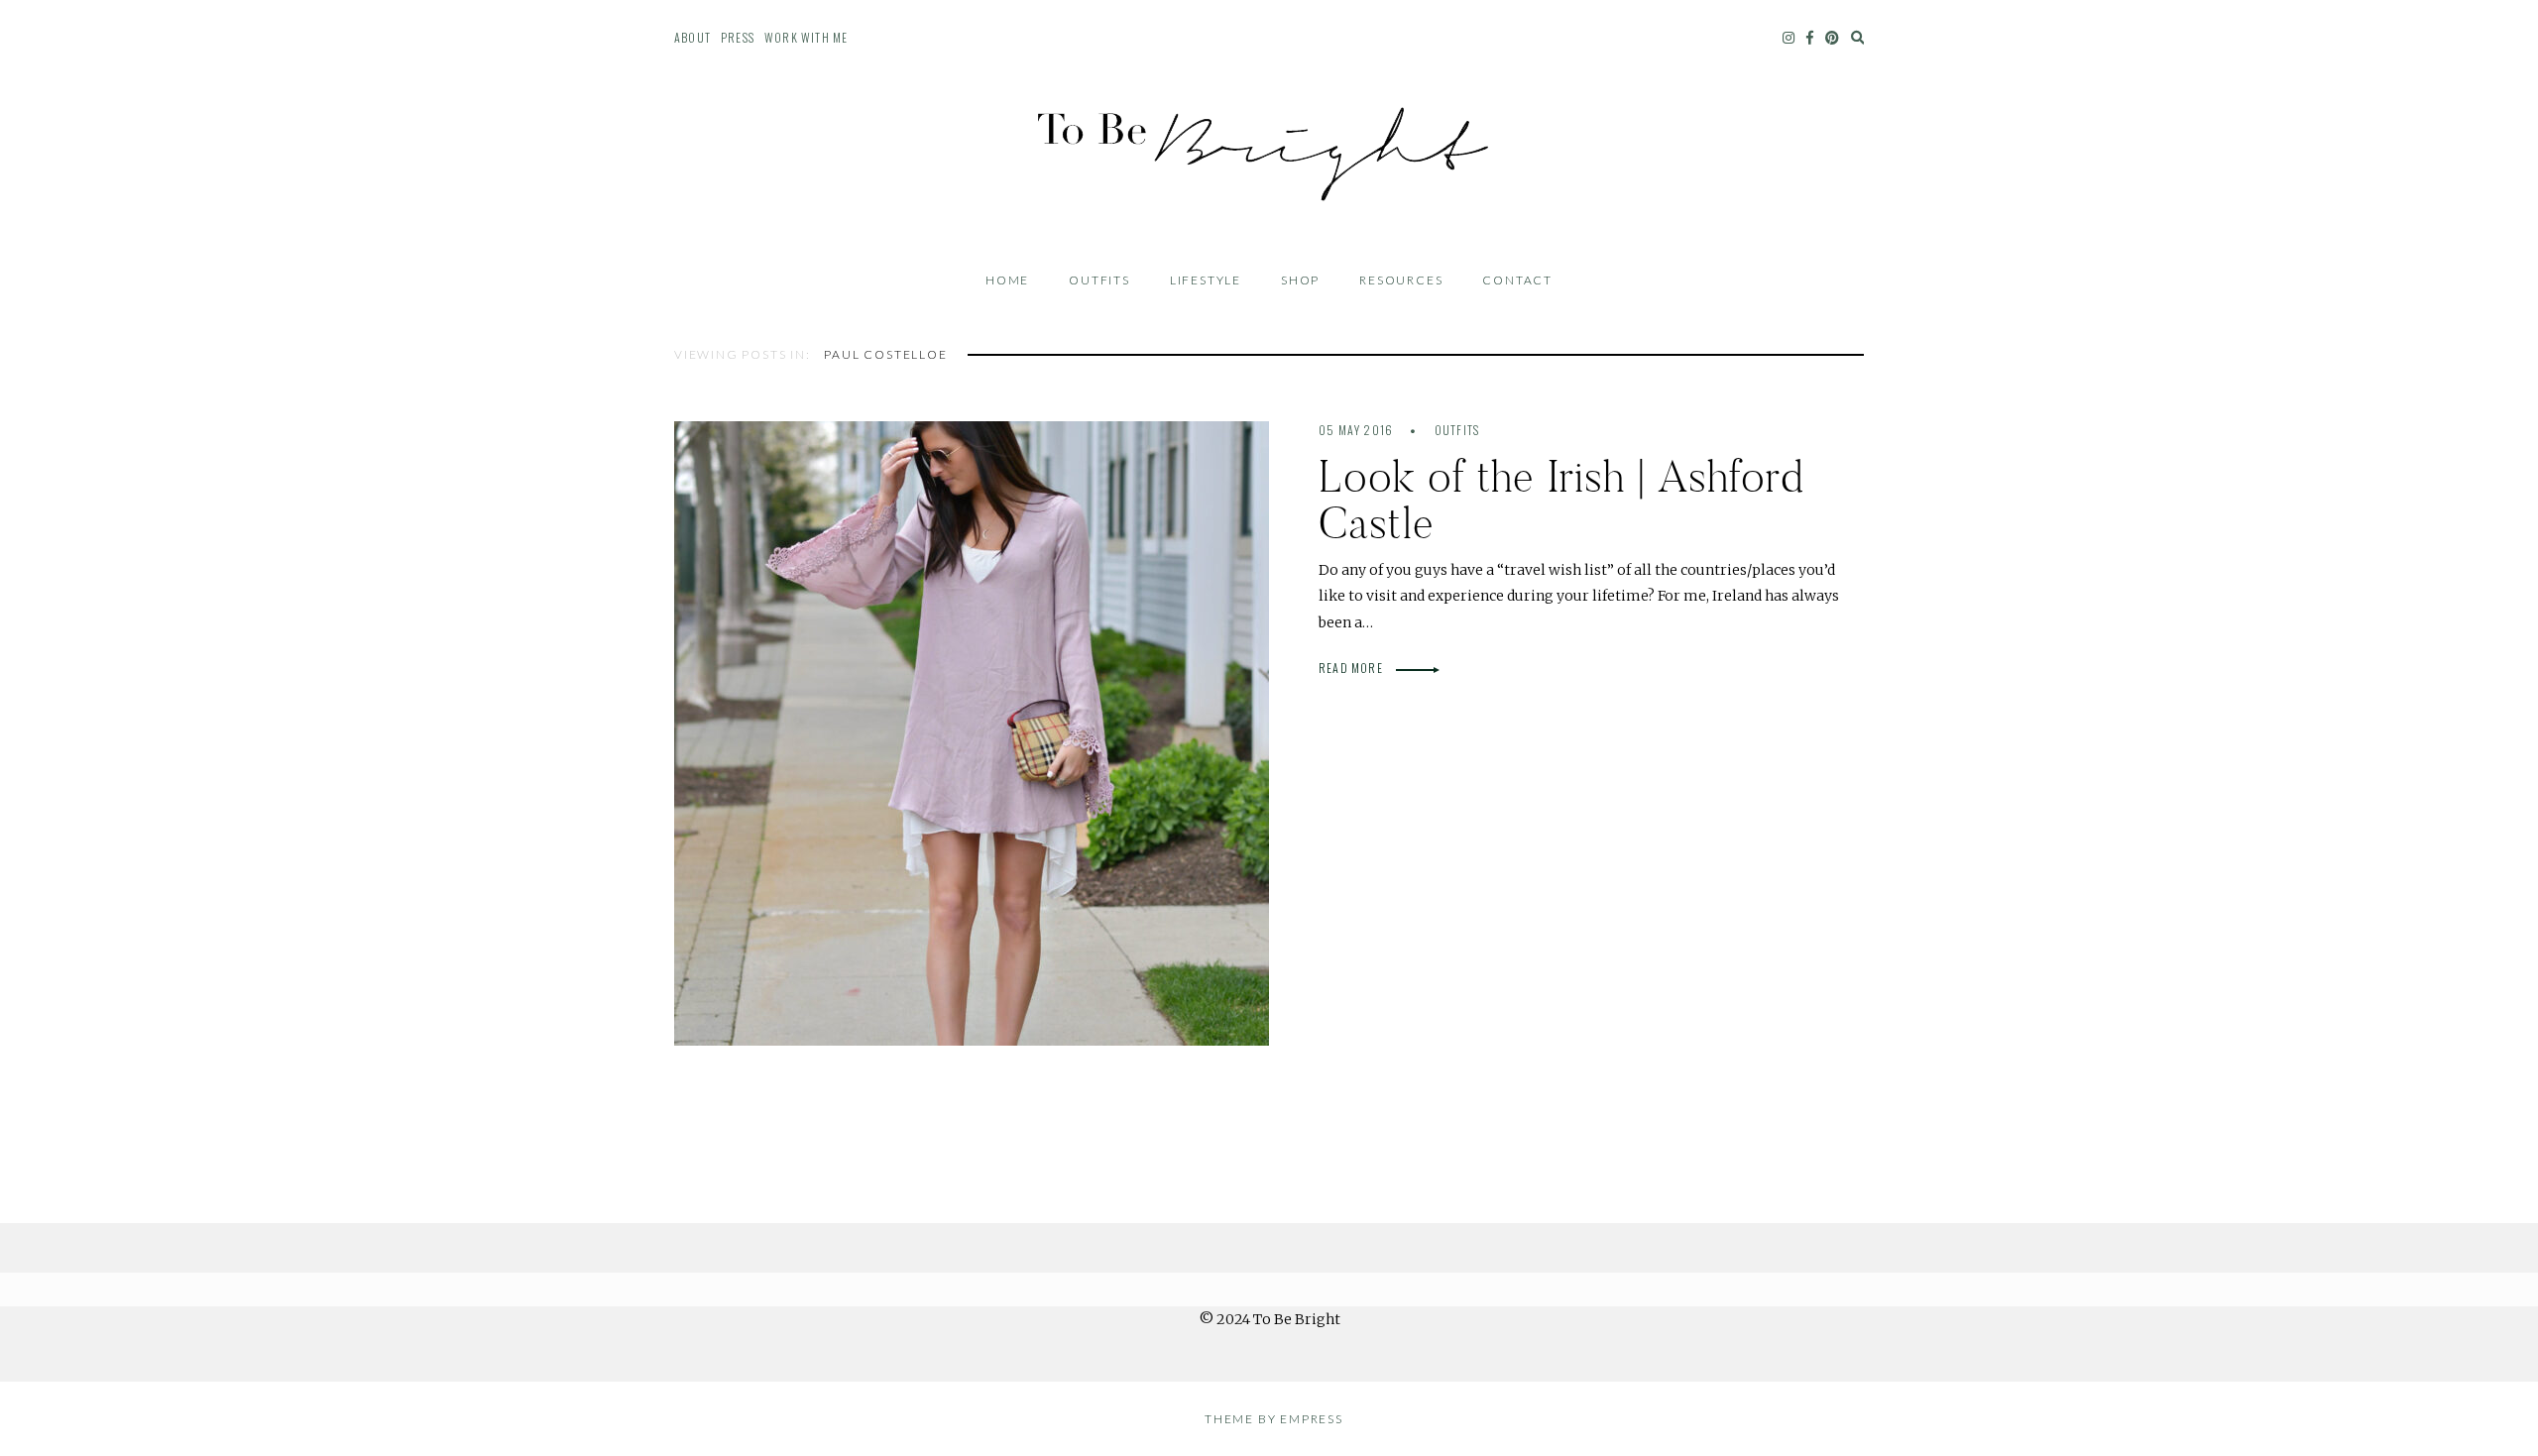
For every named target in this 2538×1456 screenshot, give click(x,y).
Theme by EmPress (1274, 1419)
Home (1007, 280)
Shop (1300, 280)
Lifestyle (1206, 280)
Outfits (1099, 280)
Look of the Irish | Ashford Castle (1561, 500)
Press (738, 37)
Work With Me (806, 37)
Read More (1352, 668)
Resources (1401, 280)
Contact (1517, 280)
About (692, 37)
